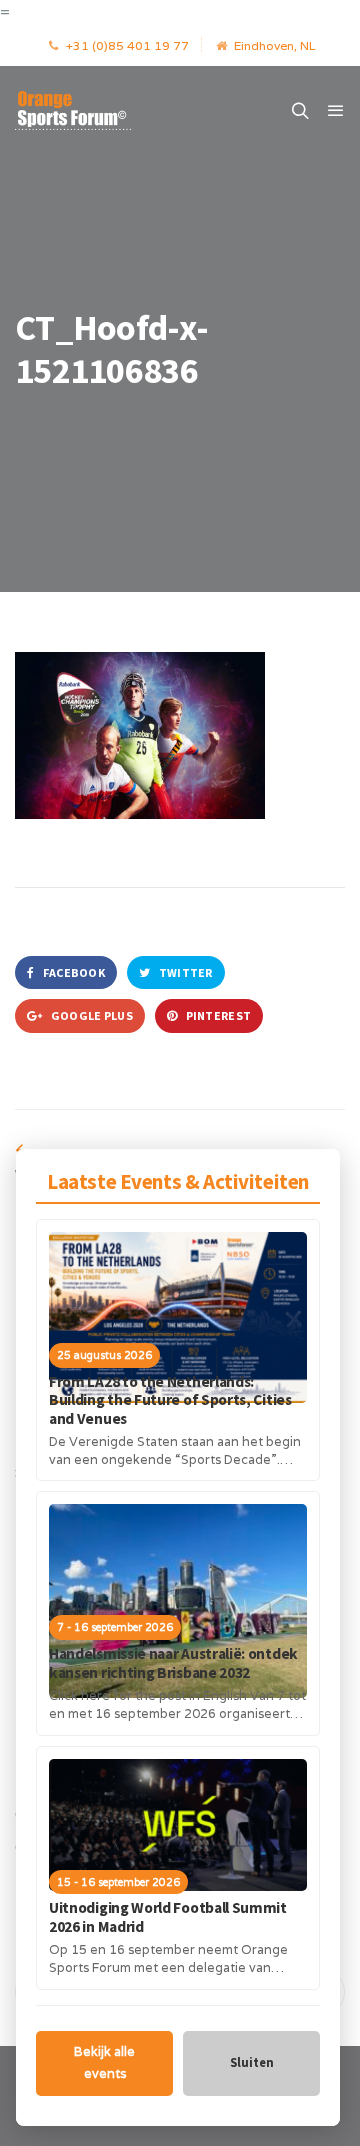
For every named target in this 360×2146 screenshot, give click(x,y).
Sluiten (252, 2062)
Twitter (184, 972)
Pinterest (217, 1015)
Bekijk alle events (104, 2063)
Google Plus (90, 1015)
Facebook (72, 972)
